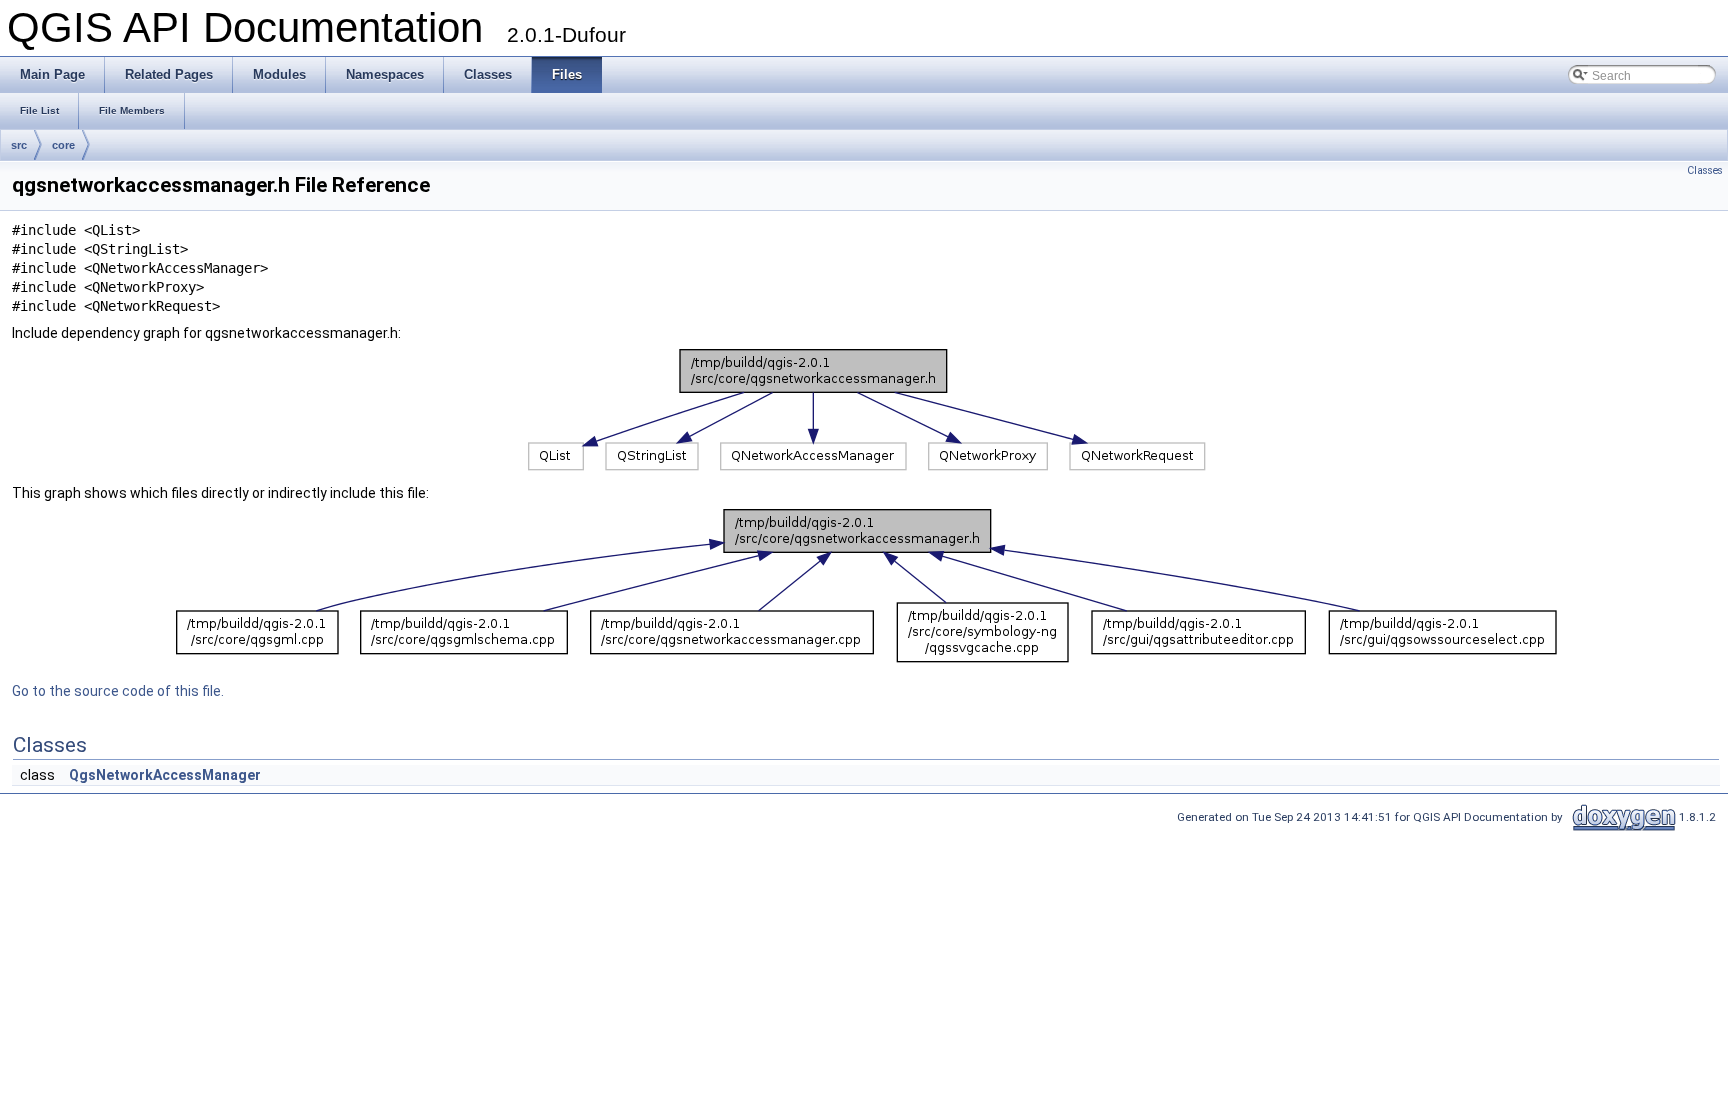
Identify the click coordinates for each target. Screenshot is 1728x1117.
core (63, 145)
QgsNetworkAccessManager (165, 775)
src (19, 145)
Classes (1705, 170)
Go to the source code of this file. (118, 691)
